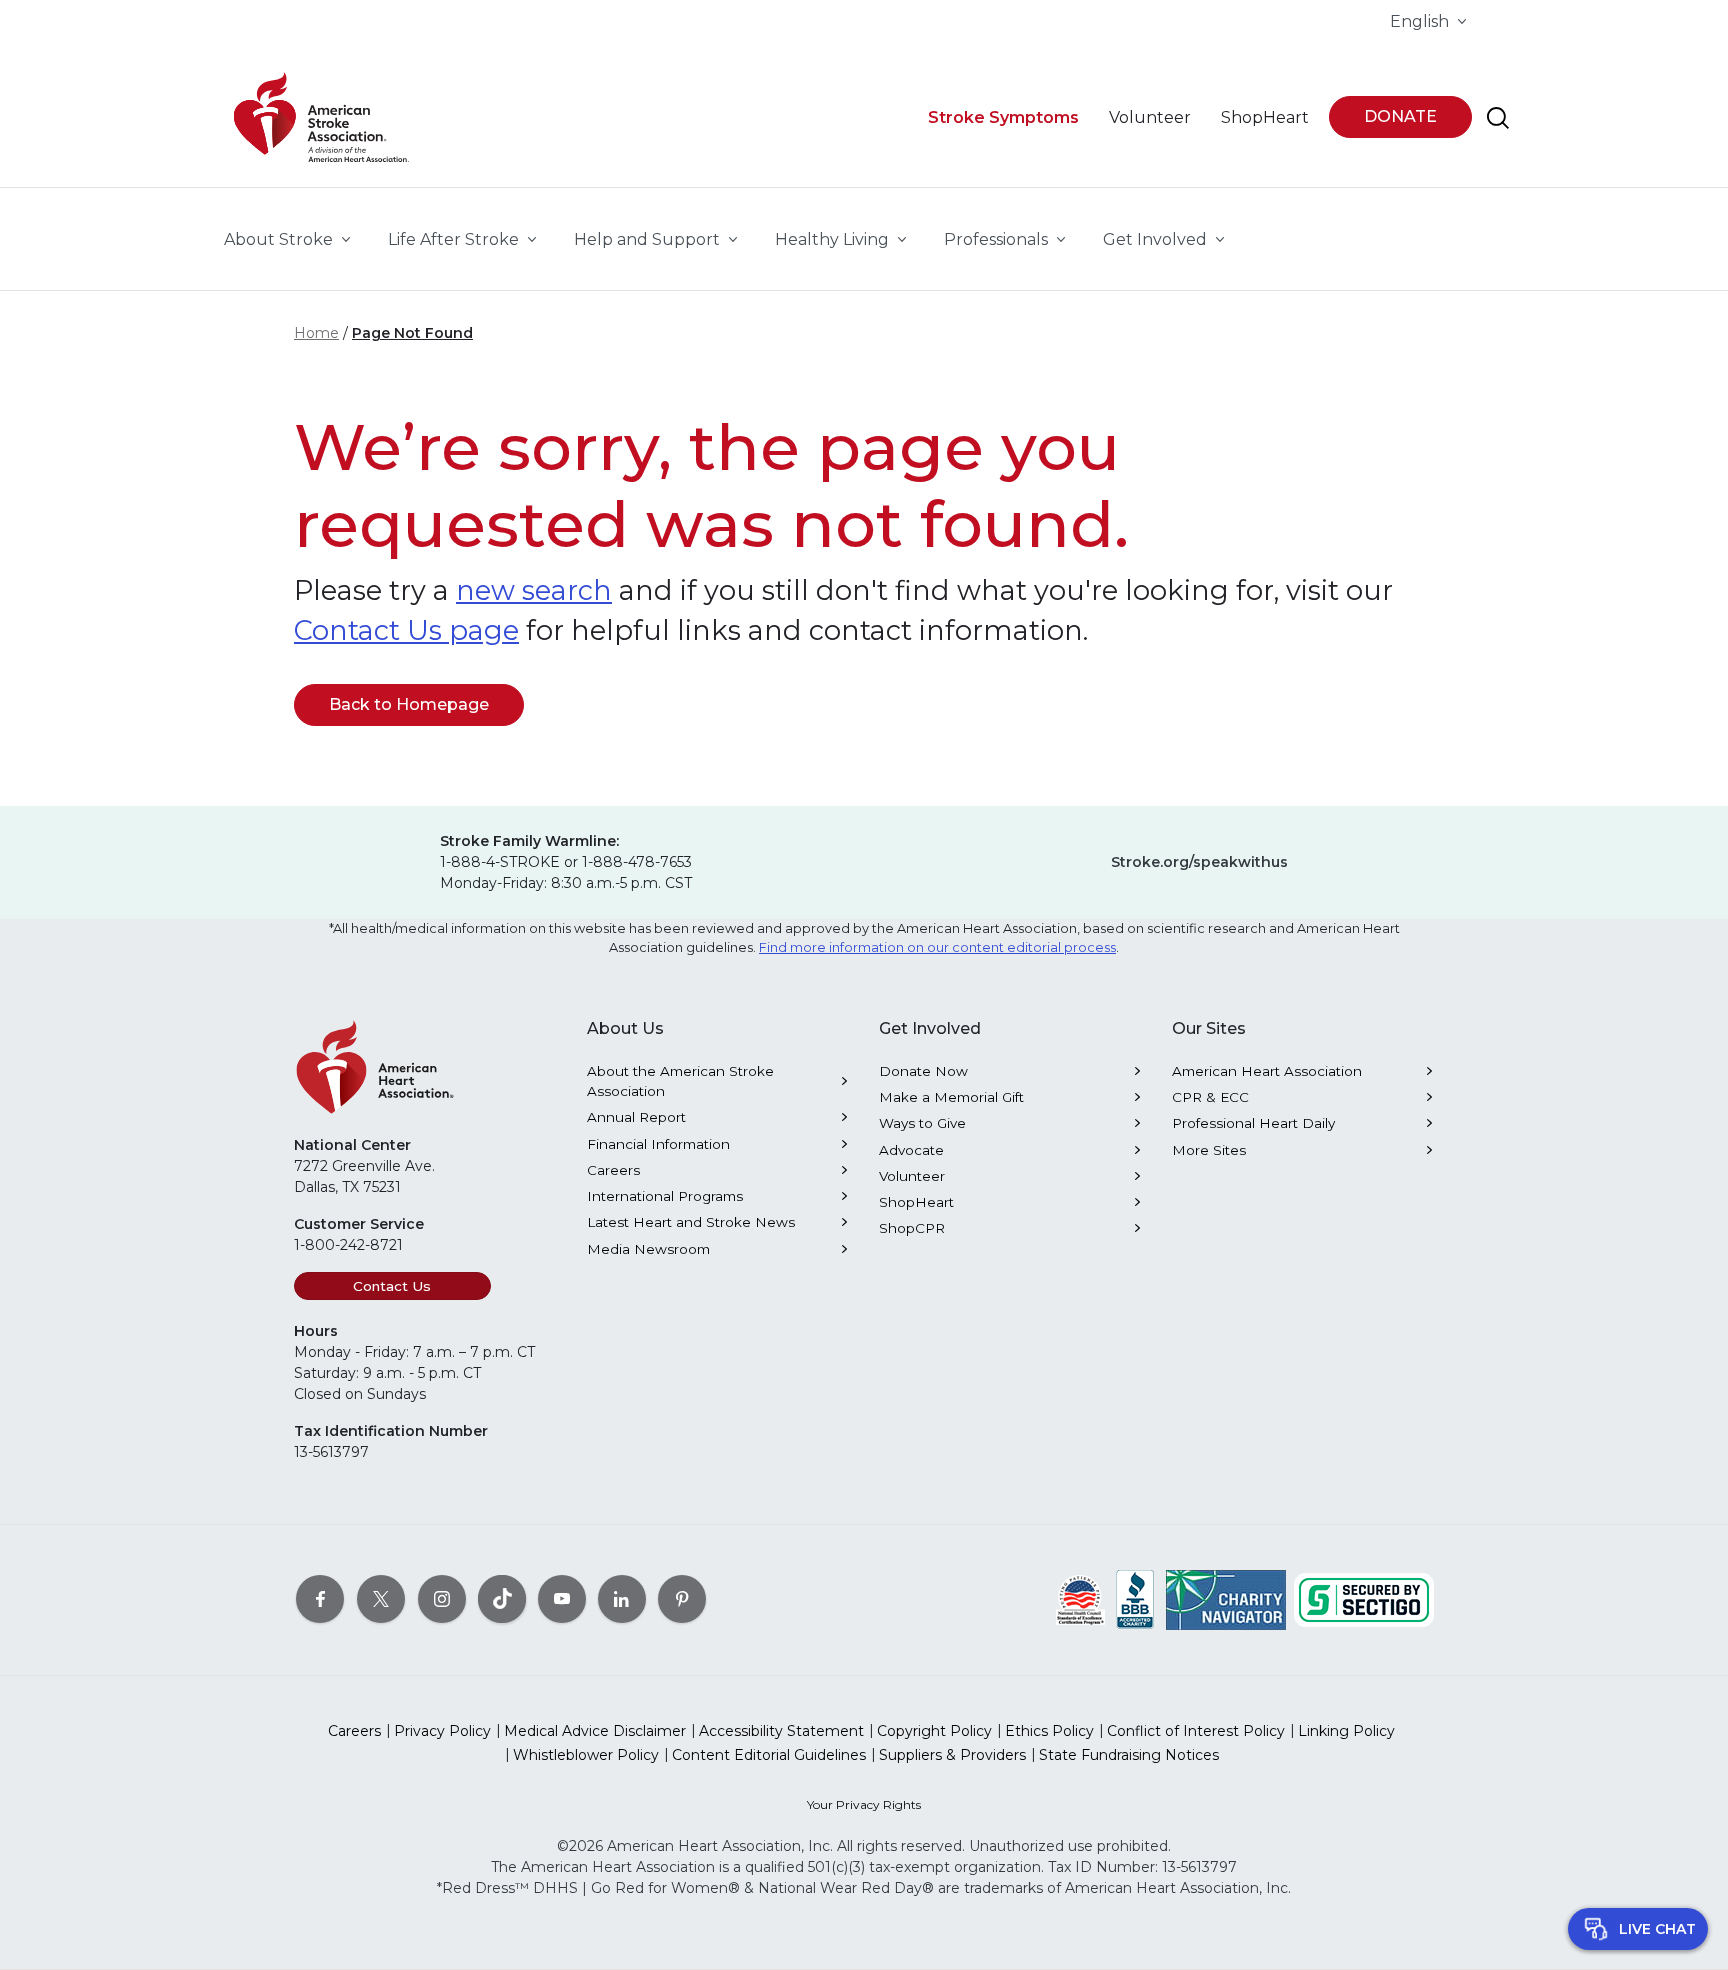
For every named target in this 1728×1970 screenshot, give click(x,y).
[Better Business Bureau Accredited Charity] (1135, 1599)
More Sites (1209, 1150)
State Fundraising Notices (1129, 1755)
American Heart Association (1267, 1071)
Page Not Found (412, 333)
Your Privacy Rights (864, 1804)
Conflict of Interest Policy (1196, 1731)
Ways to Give (922, 1123)
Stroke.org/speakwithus (1199, 862)
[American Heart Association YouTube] (562, 1599)
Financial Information (658, 1144)
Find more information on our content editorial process (937, 947)
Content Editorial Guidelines (769, 1755)
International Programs (665, 1196)
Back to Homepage (409, 704)
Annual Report (636, 1117)
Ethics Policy (1049, 1731)
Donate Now (923, 1071)
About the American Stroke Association (680, 1081)
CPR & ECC (1210, 1097)
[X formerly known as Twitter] (381, 1599)
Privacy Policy (442, 1731)
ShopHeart (916, 1202)
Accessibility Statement (781, 1731)
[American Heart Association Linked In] (622, 1599)
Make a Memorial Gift (951, 1097)
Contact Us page (406, 630)
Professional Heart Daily (1253, 1123)
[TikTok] (502, 1599)
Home (316, 333)
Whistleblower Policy (586, 1755)
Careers (613, 1170)
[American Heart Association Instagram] (442, 1599)
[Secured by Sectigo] (1364, 1599)
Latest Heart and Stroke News (691, 1222)
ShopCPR (912, 1228)
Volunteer (912, 1176)
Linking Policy (1346, 1731)
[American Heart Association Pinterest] (682, 1599)
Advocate (911, 1150)
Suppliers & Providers (952, 1755)
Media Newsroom (648, 1249)
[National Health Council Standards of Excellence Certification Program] (1080, 1599)
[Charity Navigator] (1226, 1599)
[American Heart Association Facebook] (320, 1599)
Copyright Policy (934, 1731)
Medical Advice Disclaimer (595, 1731)
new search (534, 590)
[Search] (1498, 118)
